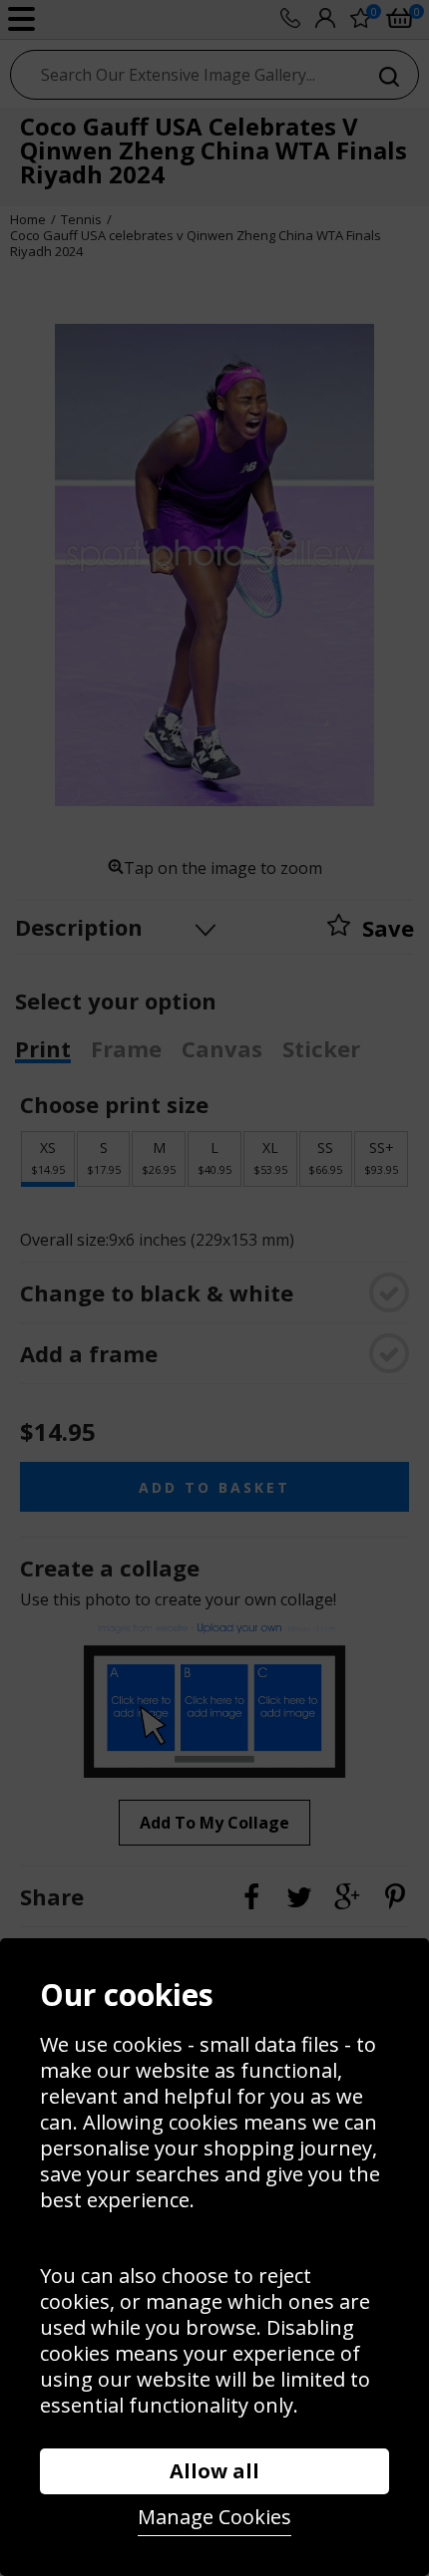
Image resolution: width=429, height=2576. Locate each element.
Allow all (214, 2471)
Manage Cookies (214, 2517)
